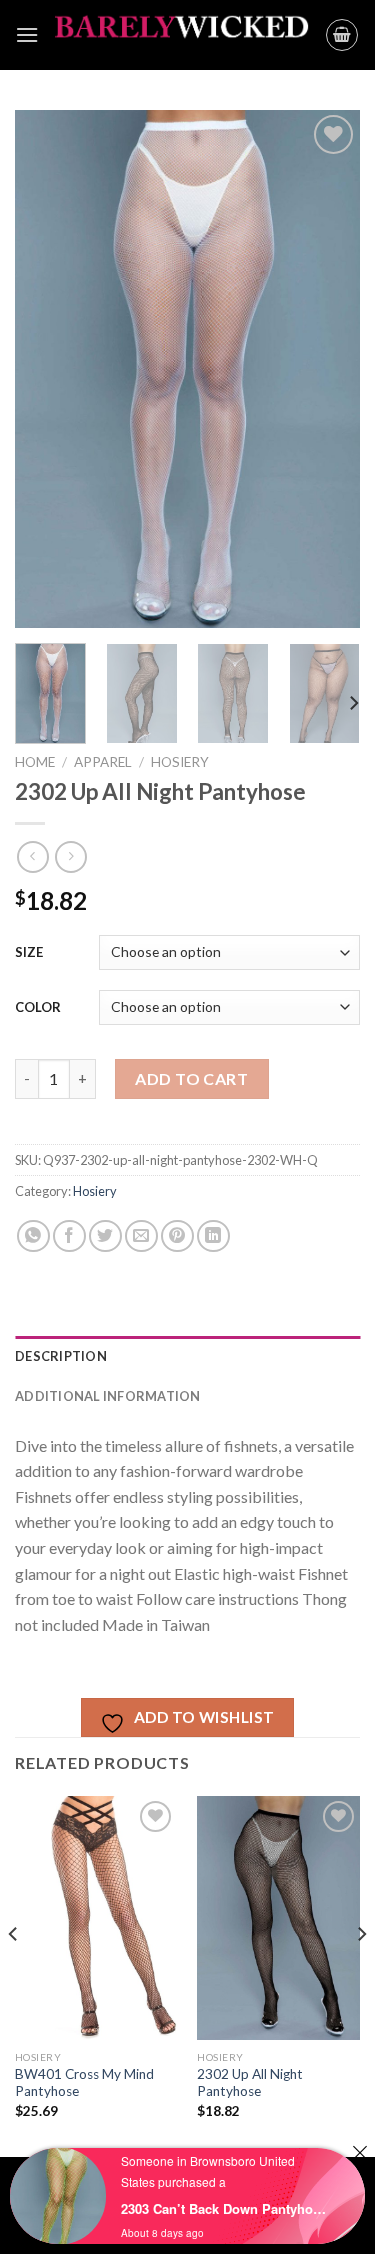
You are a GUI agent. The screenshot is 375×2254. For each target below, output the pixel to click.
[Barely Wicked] (182, 35)
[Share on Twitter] (105, 1236)
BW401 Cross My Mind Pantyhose (84, 2083)
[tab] (187, 1356)
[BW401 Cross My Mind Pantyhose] (96, 1918)
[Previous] (47, 369)
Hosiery (180, 762)
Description (61, 1356)
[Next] (328, 369)
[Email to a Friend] (141, 1236)
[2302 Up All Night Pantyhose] (278, 1918)
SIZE (29, 952)
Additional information (108, 1396)
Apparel (103, 762)
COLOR (38, 1007)
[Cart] (342, 35)
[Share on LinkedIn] (213, 1236)
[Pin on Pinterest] (177, 1236)
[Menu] (27, 34)
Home (35, 762)
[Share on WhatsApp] (33, 1236)
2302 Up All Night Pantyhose (250, 2083)
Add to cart (191, 1078)
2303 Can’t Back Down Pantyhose (223, 2208)
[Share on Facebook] (69, 1236)
